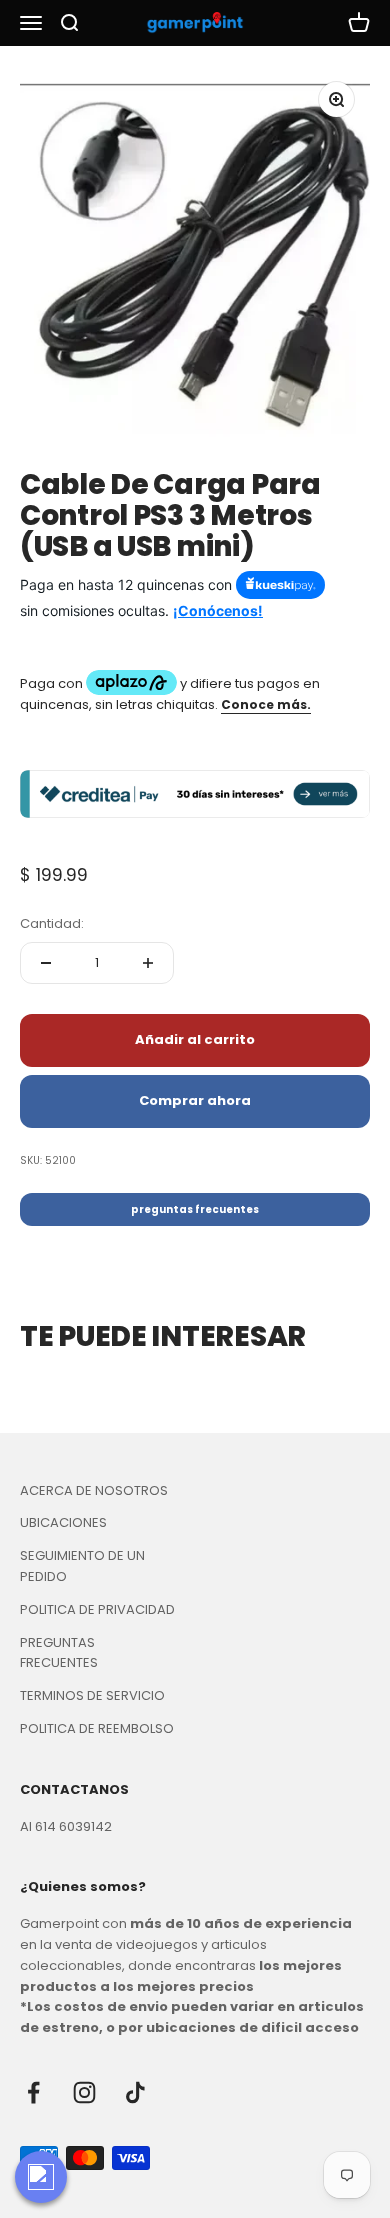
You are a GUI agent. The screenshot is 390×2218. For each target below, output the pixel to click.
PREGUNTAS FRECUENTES (59, 1653)
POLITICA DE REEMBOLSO (97, 1728)
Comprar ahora (195, 1100)
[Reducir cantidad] (46, 963)
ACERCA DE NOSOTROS (94, 1490)
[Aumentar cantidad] (148, 963)
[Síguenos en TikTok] (135, 2092)
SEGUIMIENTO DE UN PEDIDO (82, 1566)
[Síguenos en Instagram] (84, 2092)
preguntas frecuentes (195, 1209)
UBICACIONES (63, 1522)
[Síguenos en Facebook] (33, 2092)
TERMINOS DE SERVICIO (92, 1695)
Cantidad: (52, 923)
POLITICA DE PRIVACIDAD (97, 1609)
